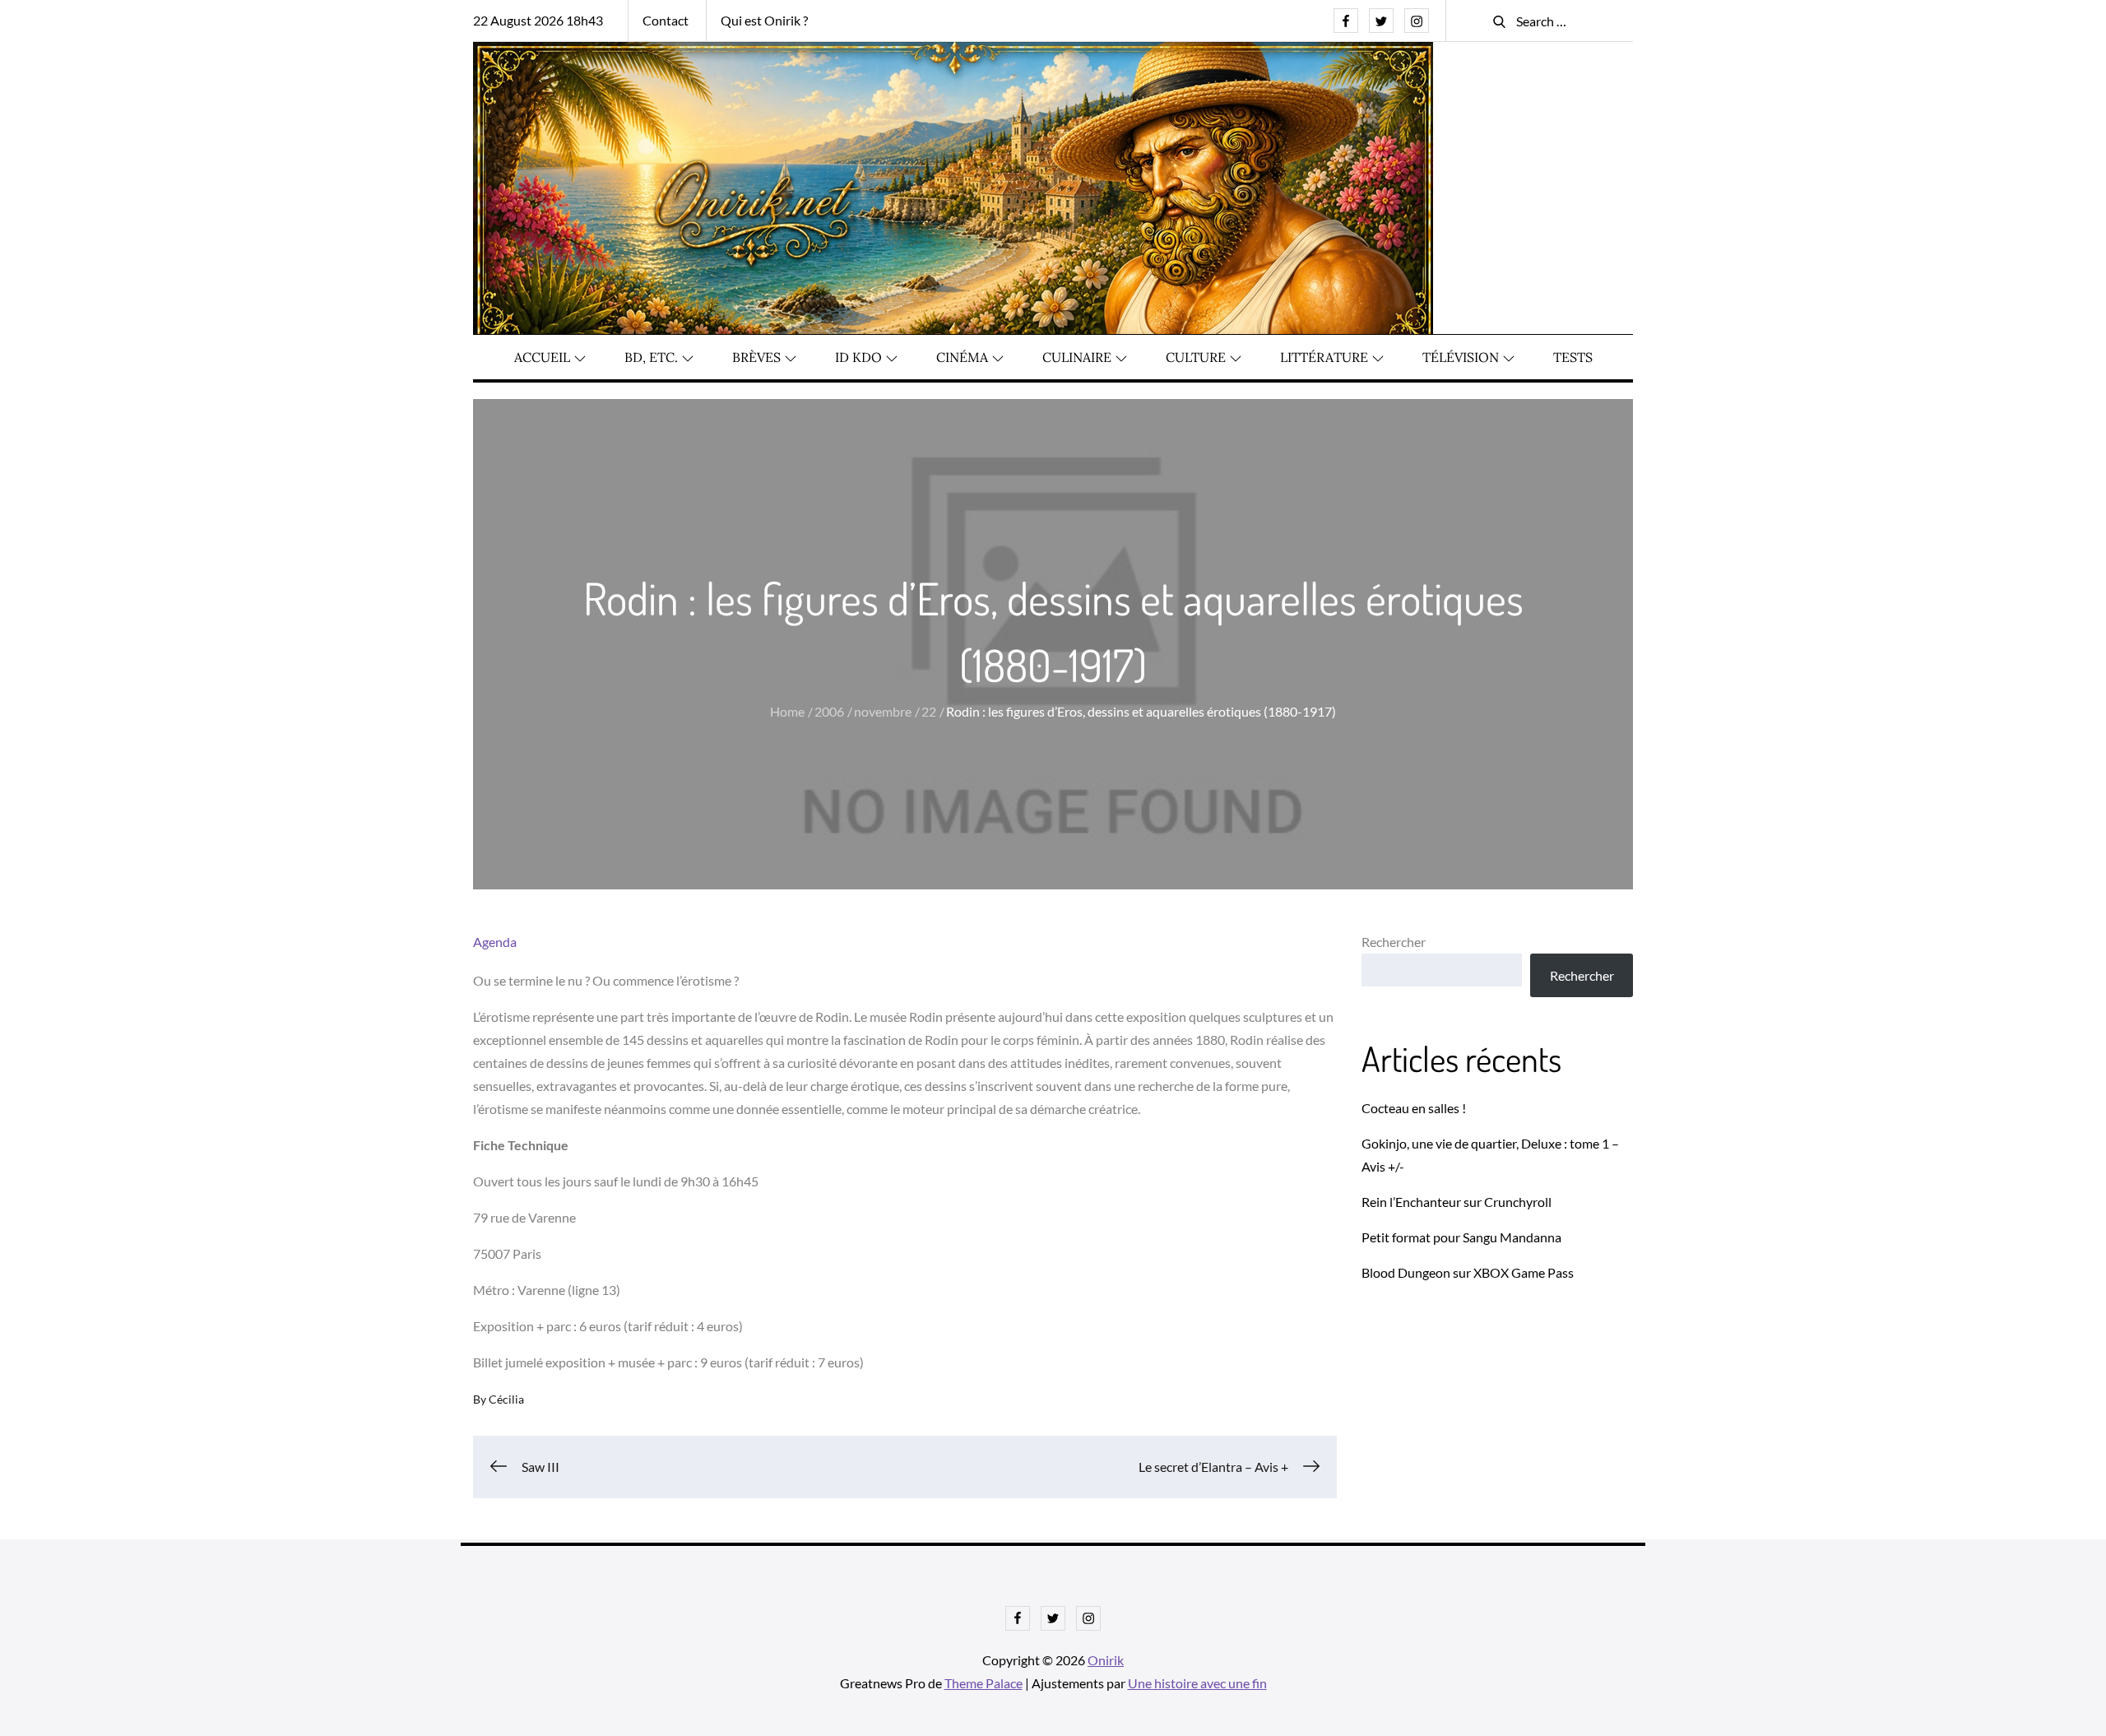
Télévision (1461, 357)
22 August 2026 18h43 (538, 20)
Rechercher (1394, 942)
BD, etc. (651, 357)
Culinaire (1077, 357)
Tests (1573, 357)
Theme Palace (983, 1683)
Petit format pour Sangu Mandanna (1461, 1237)
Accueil (542, 357)
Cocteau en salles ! (1414, 1108)
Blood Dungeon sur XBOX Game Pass (1468, 1272)
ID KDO (858, 357)
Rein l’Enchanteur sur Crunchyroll (1457, 1202)
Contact (666, 20)
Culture (1196, 357)
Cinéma (962, 357)
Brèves (756, 357)
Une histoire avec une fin (1197, 1683)
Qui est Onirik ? (764, 20)
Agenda (495, 942)
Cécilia (506, 1399)
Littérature (1324, 357)
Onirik (1106, 1660)
